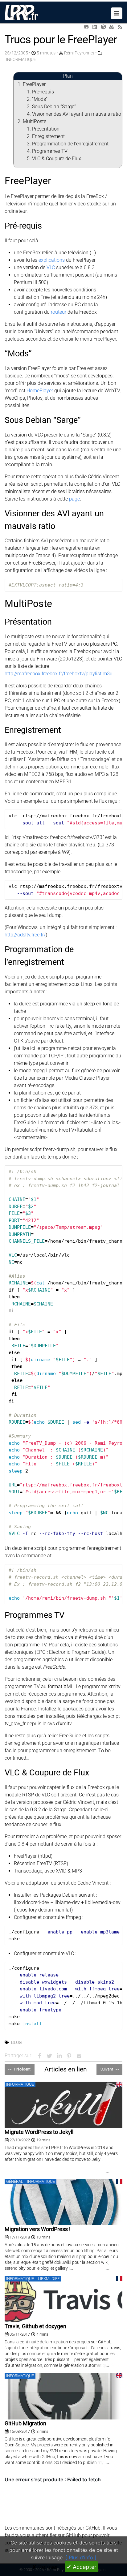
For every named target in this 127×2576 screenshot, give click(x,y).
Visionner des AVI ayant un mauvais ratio (77, 114)
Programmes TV (50, 151)
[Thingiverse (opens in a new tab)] (103, 27)
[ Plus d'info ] (81, 2557)
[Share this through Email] (79, 2056)
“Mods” (40, 99)
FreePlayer (34, 84)
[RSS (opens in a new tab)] (120, 27)
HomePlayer (40, 391)
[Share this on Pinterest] (69, 2056)
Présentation (46, 129)
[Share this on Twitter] (49, 2056)
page (74, 499)
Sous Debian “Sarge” (54, 107)
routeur (59, 312)
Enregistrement (48, 136)
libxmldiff (49, 2278)
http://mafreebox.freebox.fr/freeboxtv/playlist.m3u (59, 674)
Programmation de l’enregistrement (70, 144)
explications (52, 260)
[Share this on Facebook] (39, 2056)
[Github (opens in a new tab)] (86, 27)
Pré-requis (43, 92)
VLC (51, 267)
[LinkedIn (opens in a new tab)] (95, 27)
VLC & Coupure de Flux (57, 159)
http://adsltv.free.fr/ (25, 935)
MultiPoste (35, 121)
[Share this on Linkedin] (59, 2056)
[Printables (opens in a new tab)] (112, 27)
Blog (16, 2042)
